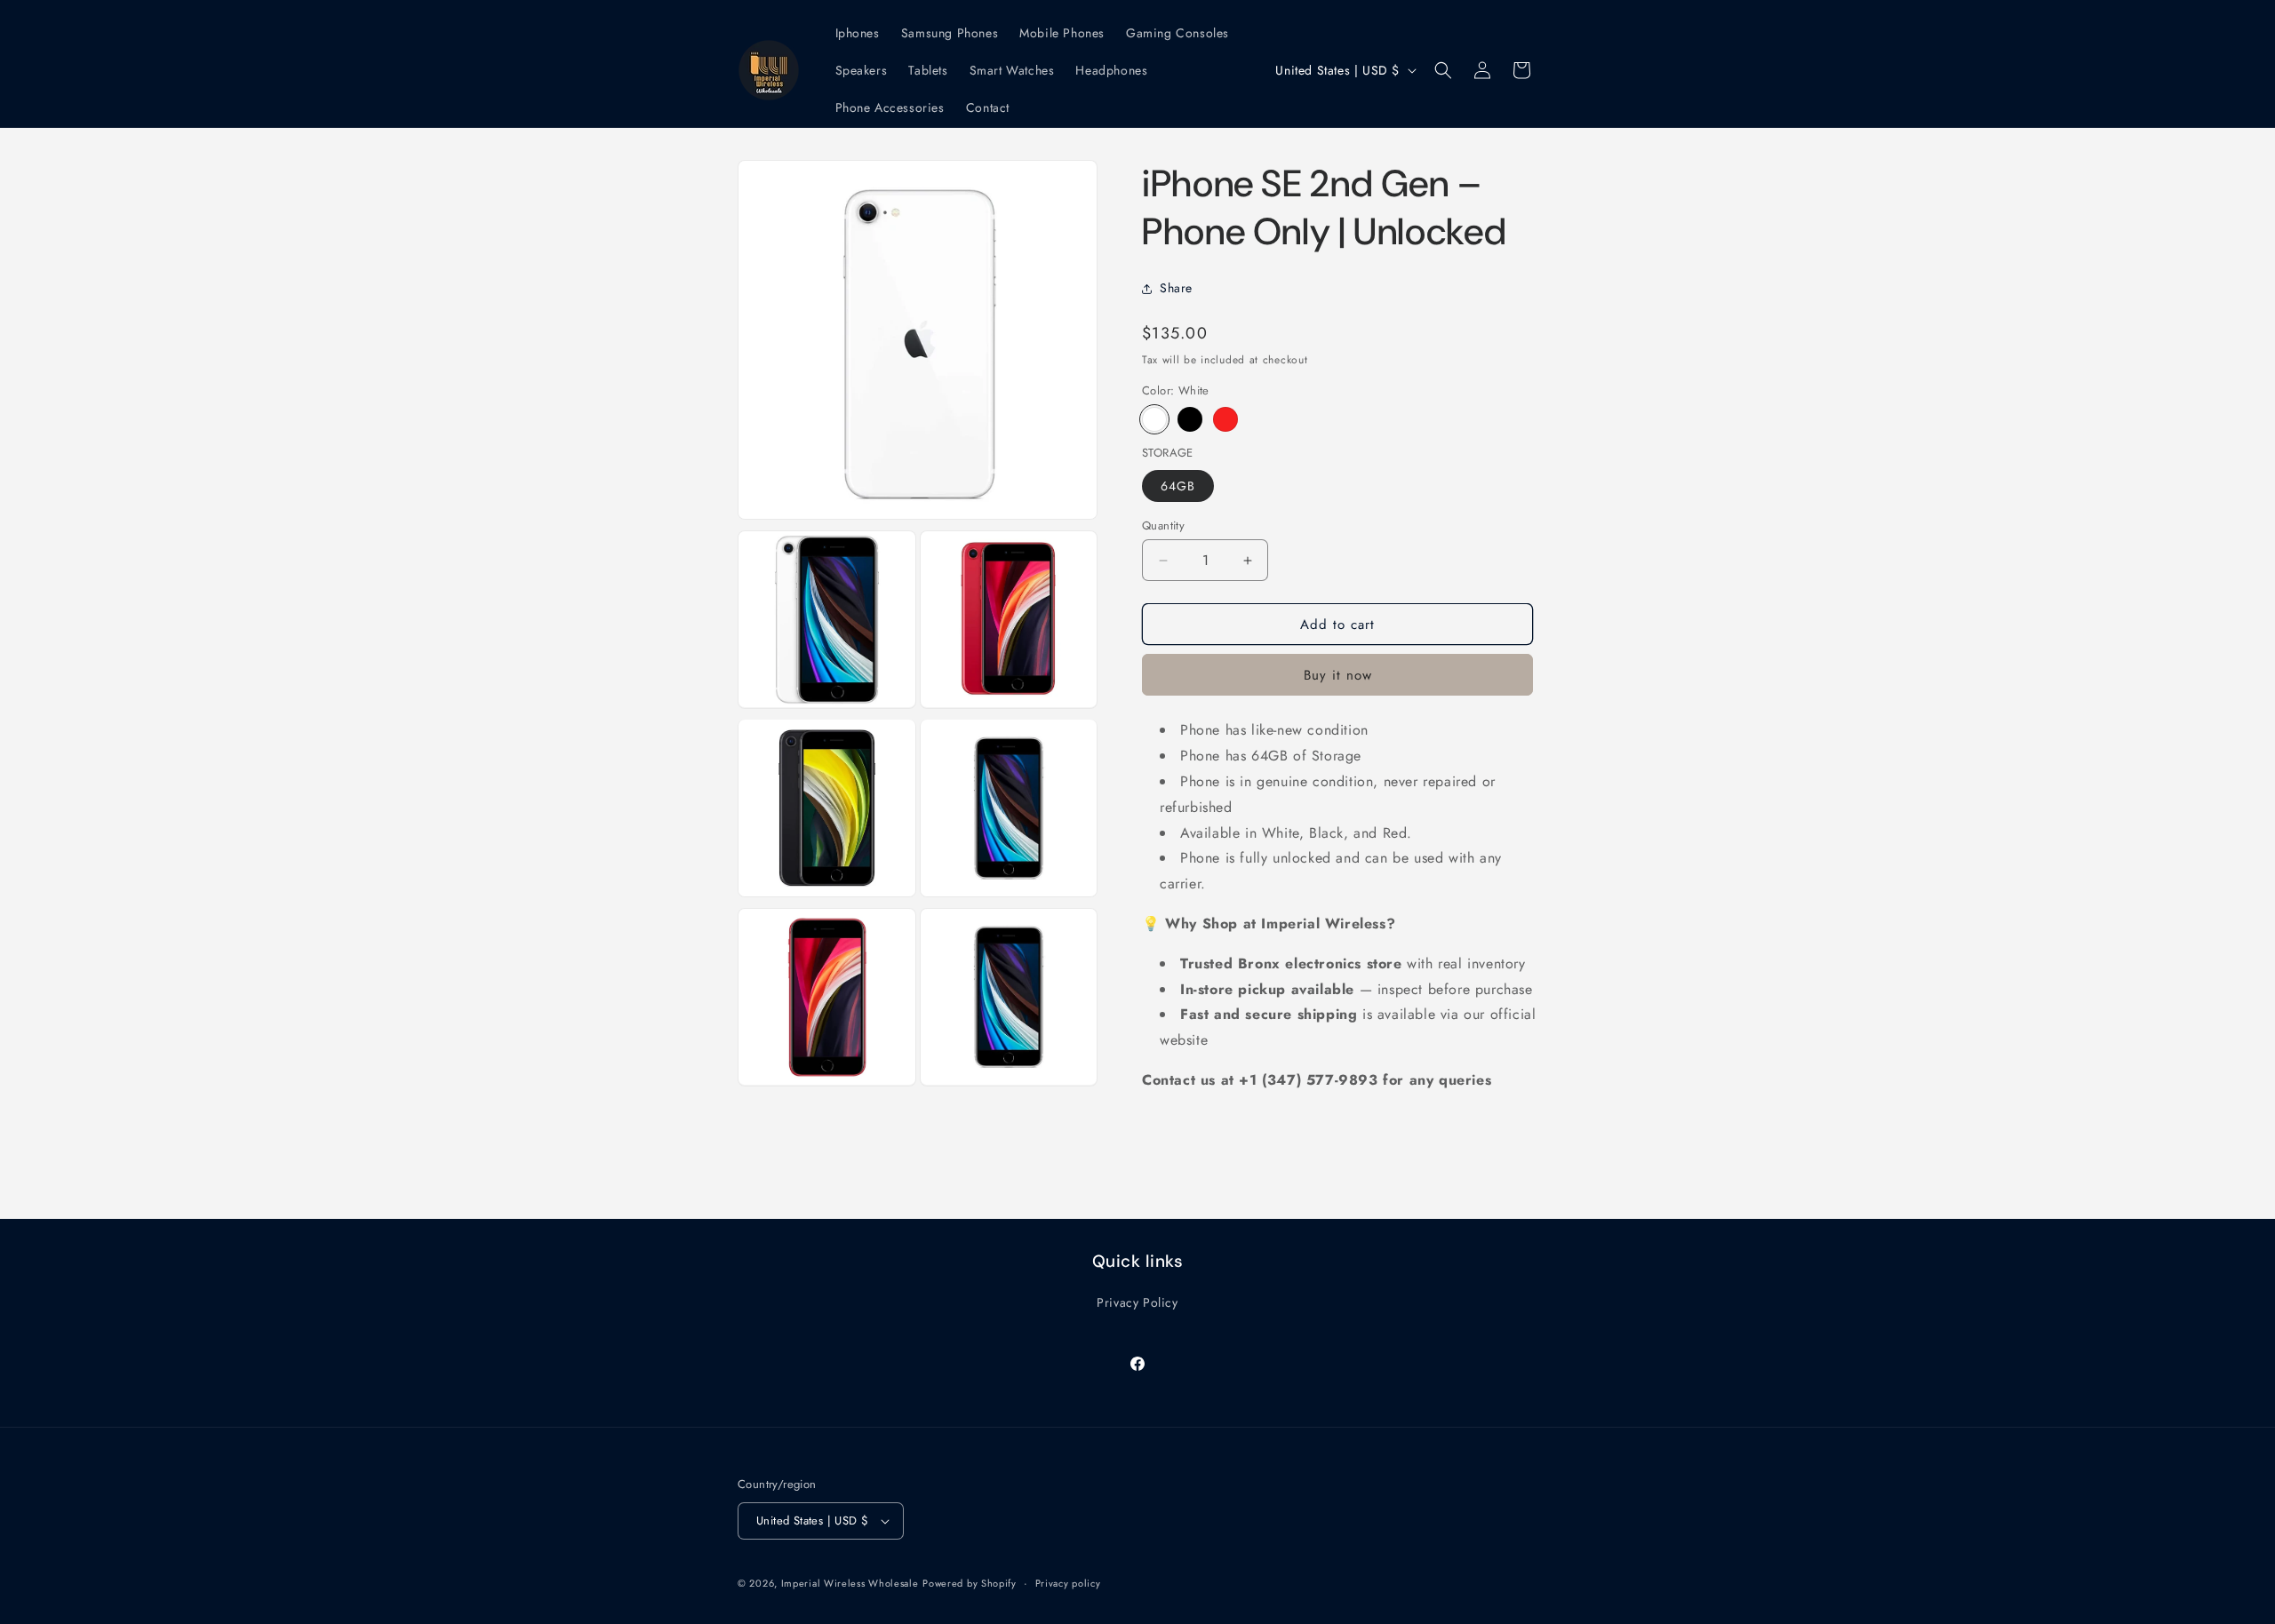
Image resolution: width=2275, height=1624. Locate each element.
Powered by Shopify (970, 1583)
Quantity (1163, 525)
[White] (1154, 419)
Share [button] (1176, 288)
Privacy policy (1068, 1583)
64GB (1178, 486)
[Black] (1190, 419)
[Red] (1225, 419)
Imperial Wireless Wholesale (850, 1583)
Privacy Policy (1137, 1302)
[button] (1443, 70)
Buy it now (1338, 675)
